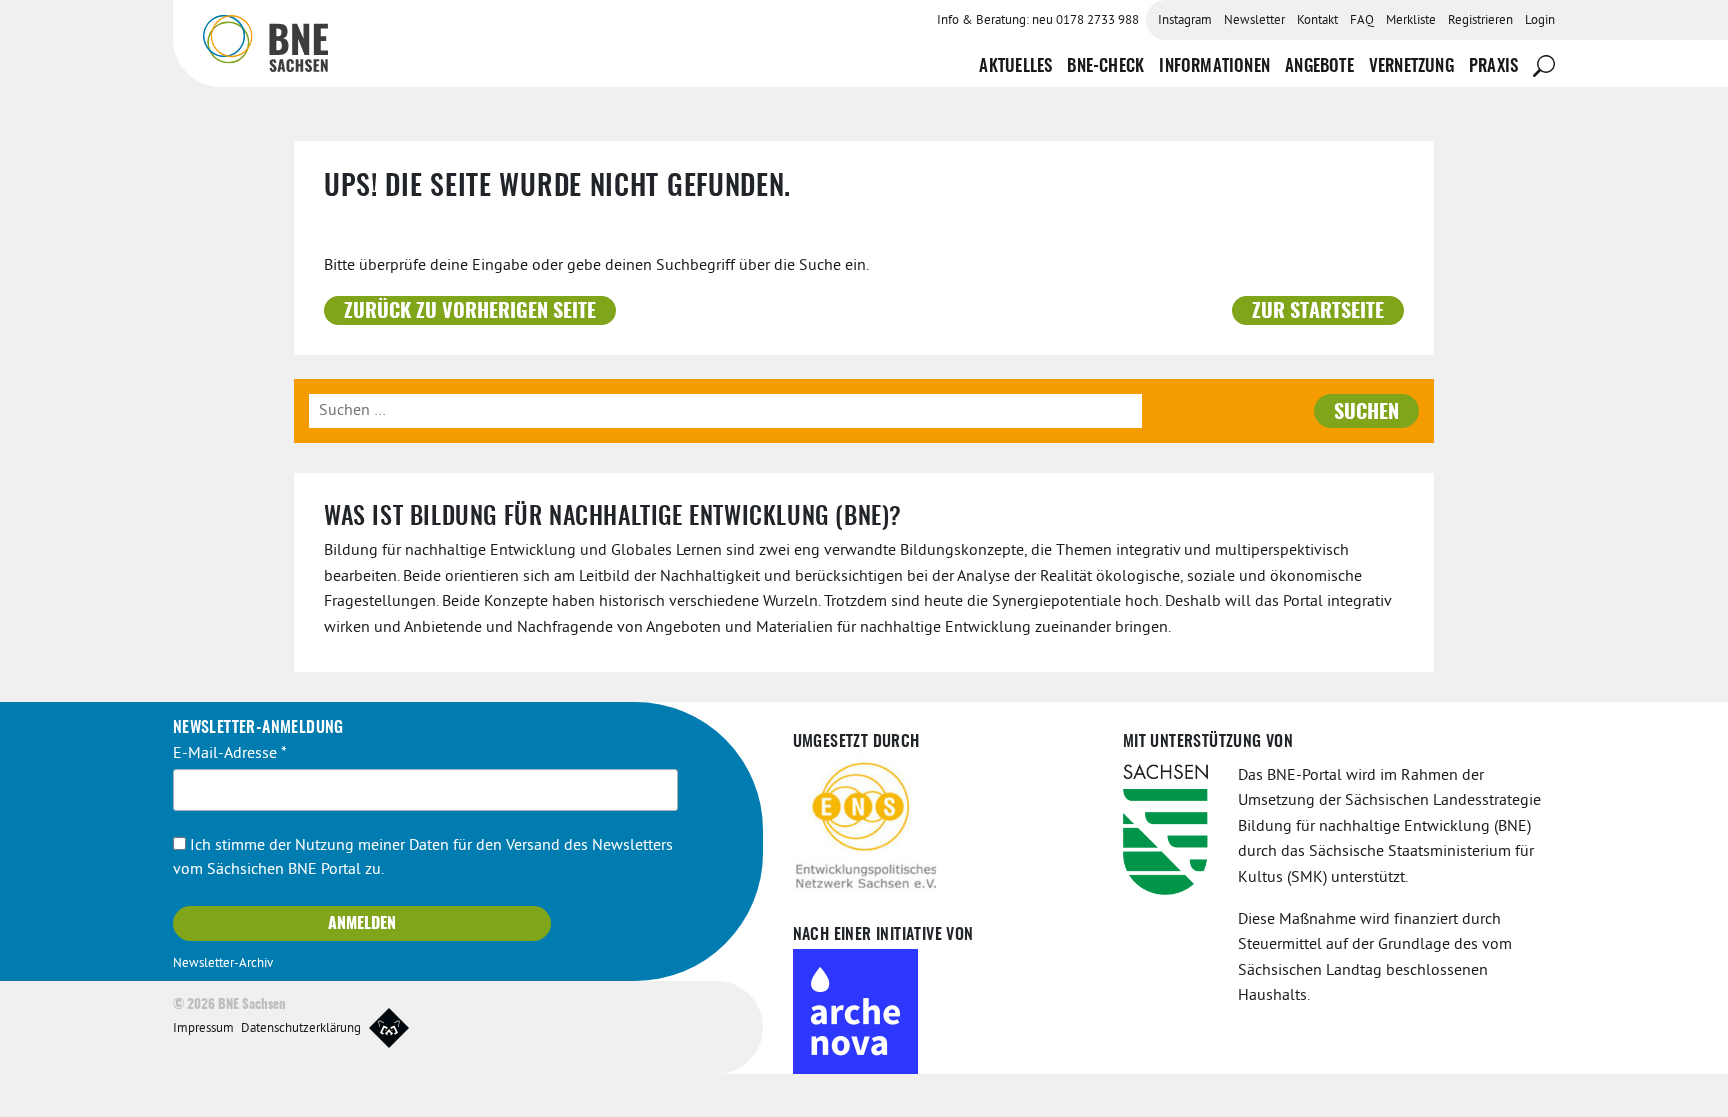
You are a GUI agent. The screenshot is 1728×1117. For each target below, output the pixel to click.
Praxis (1493, 66)
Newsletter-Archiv (223, 964)
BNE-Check (1105, 66)
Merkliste (1411, 21)
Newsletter (1254, 21)
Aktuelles (1015, 66)
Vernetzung (1411, 66)
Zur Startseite (1318, 312)
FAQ (1362, 21)
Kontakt (1317, 21)
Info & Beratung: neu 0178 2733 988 (1038, 21)
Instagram (1185, 21)
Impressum (203, 1029)
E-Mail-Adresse (230, 754)
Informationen (1214, 66)
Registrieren (1480, 21)
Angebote (1319, 66)
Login (1540, 21)
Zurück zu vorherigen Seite (470, 312)
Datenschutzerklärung (301, 1029)
